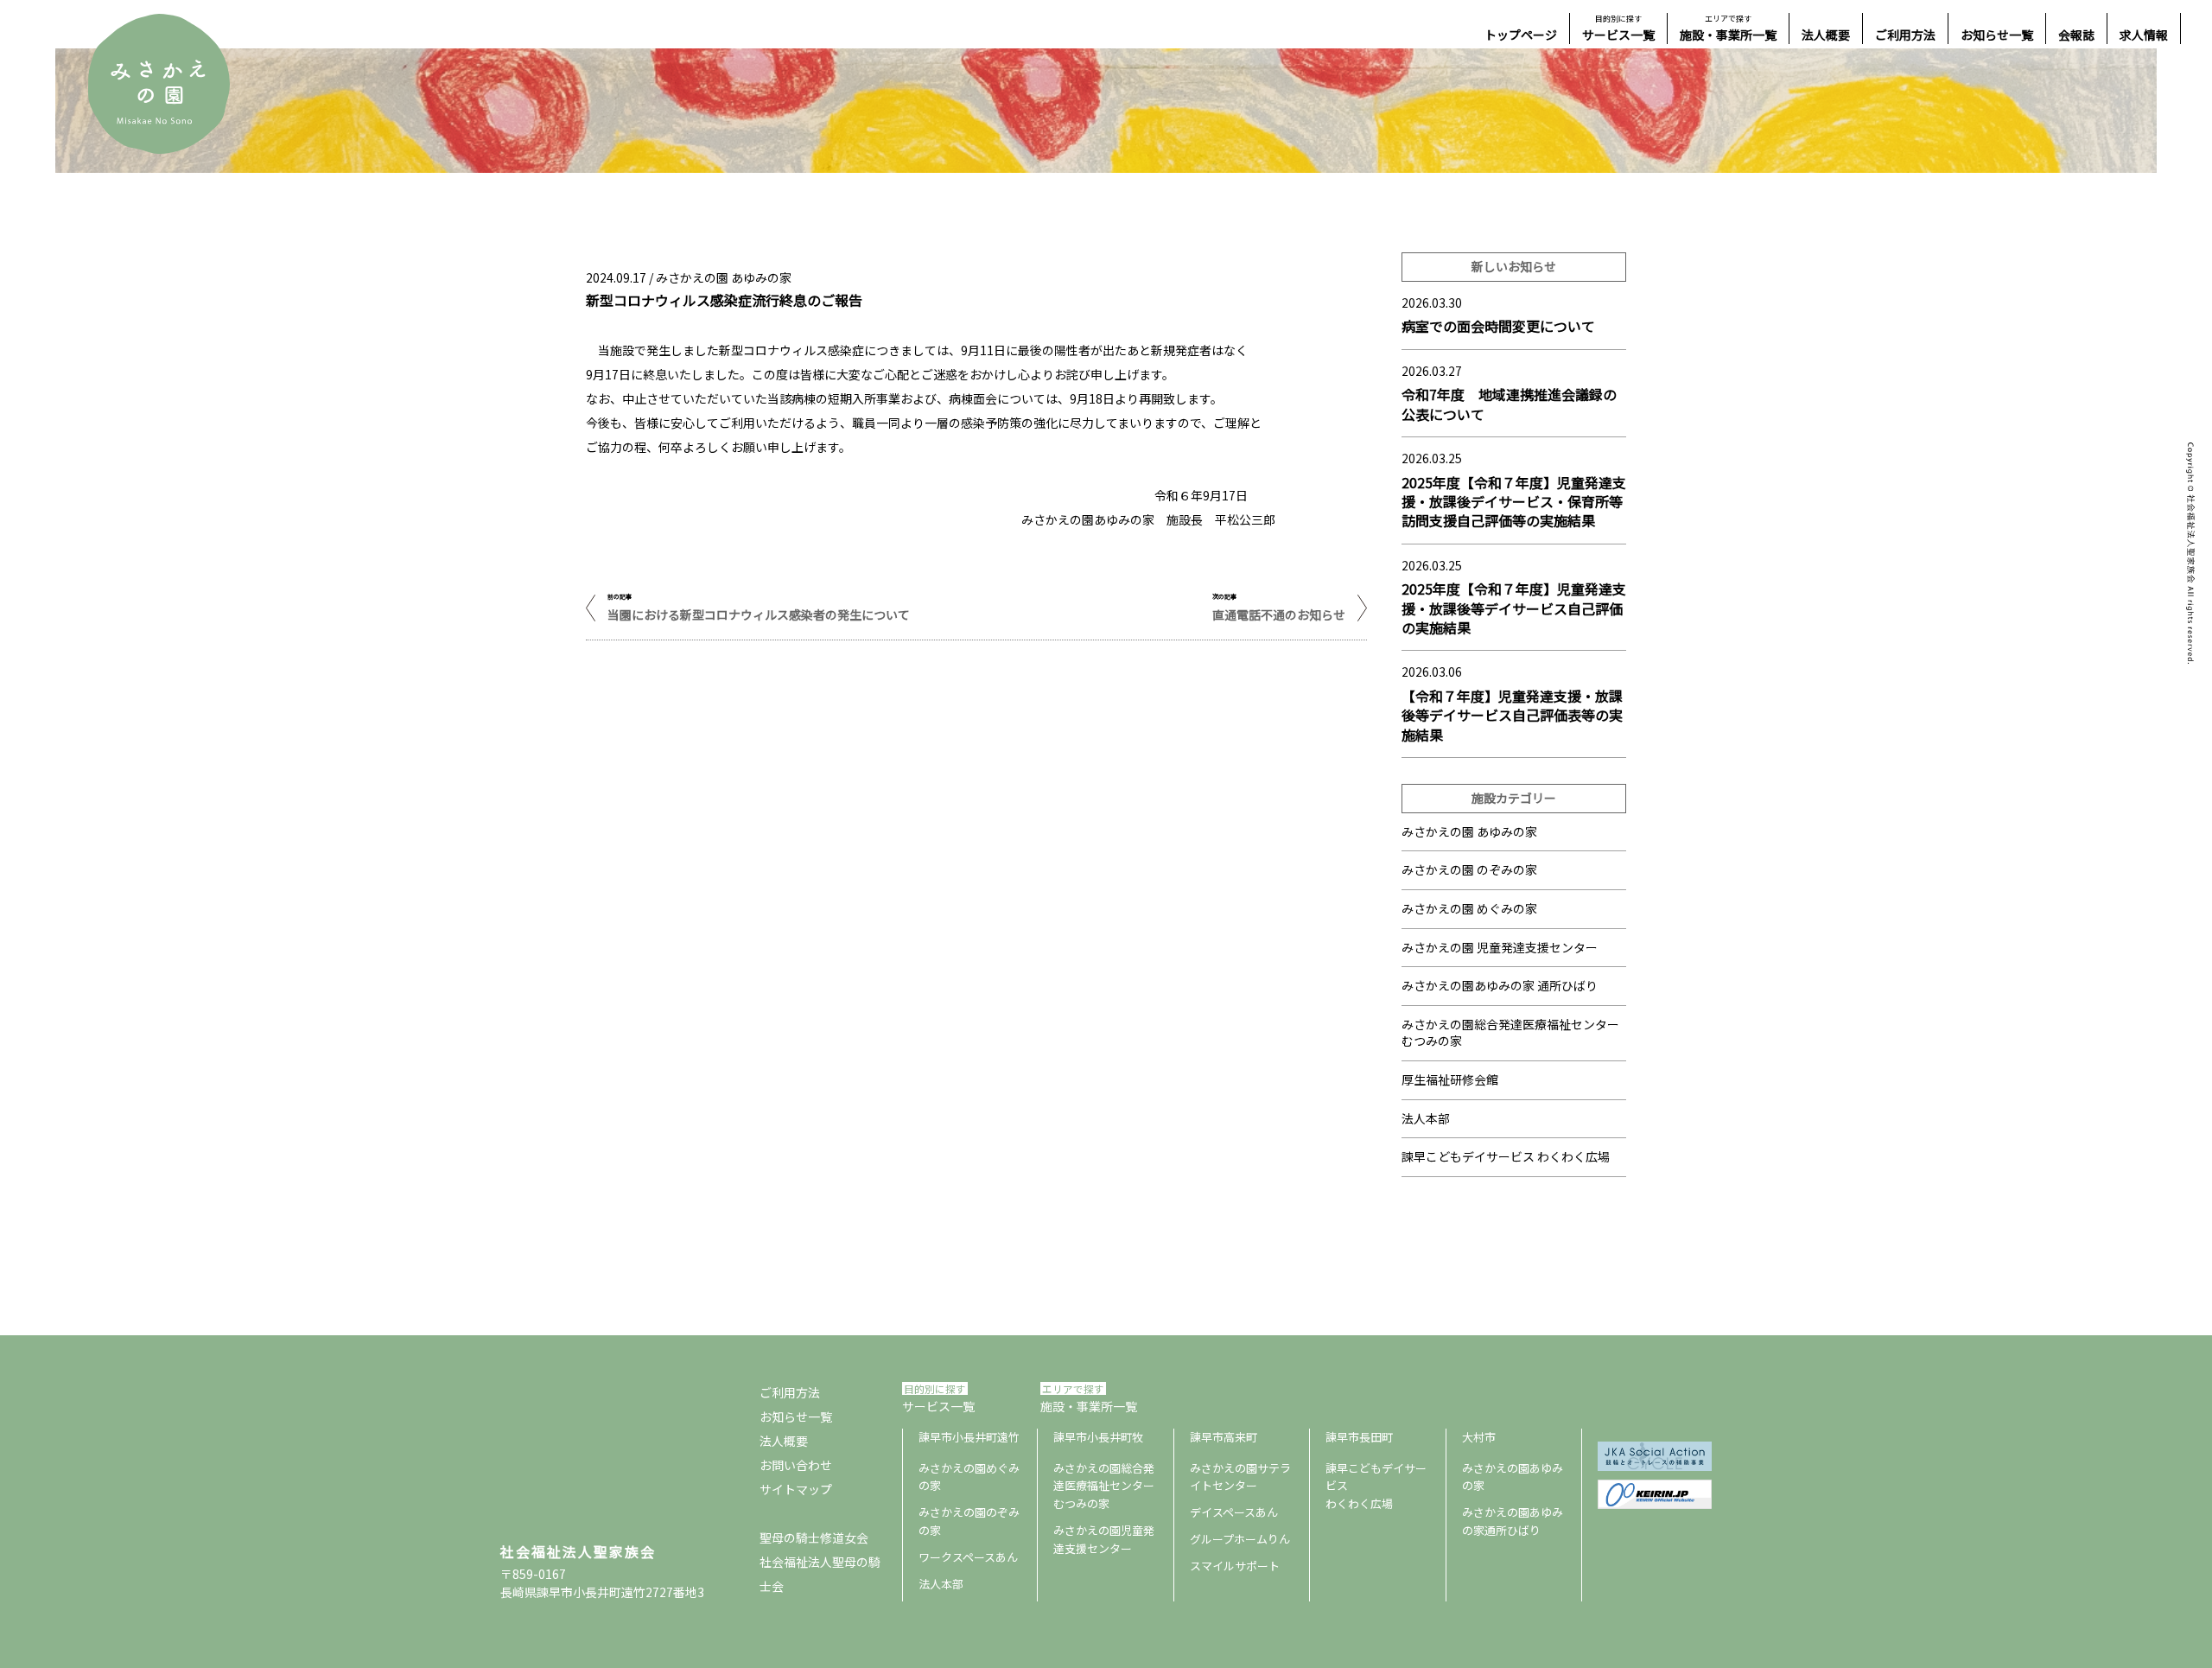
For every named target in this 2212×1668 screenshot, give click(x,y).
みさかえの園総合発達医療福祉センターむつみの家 (1104, 1486)
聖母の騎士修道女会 (814, 1537)
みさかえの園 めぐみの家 (1469, 908)
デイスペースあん (1234, 1512)
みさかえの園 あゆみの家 (1469, 831)
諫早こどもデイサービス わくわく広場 (1506, 1156)
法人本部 (1426, 1118)
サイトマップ (796, 1489)
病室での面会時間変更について (1498, 326)
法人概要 (1826, 35)
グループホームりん (1240, 1539)
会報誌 (2076, 35)
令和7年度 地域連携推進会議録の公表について (1509, 404)
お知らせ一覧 (1997, 35)
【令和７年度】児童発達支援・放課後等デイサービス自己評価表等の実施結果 (1512, 715)
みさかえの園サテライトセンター (1240, 1477)
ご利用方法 (1905, 35)
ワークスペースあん (968, 1557)
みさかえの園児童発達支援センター (1104, 1539)
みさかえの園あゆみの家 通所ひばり (1500, 985)
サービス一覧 (1618, 28)
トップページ (1521, 35)
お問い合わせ (796, 1465)
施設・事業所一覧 (1728, 28)
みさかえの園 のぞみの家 (1469, 869)
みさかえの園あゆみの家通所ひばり (1513, 1521)
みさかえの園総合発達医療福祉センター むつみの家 (1510, 1033)
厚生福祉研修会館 (1450, 1079)
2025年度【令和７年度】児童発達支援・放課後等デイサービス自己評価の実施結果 (1514, 608)
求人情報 (2144, 35)
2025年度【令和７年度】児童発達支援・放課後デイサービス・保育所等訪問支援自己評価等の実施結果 (1514, 502)
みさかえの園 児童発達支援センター (1500, 947)
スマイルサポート (1235, 1566)
